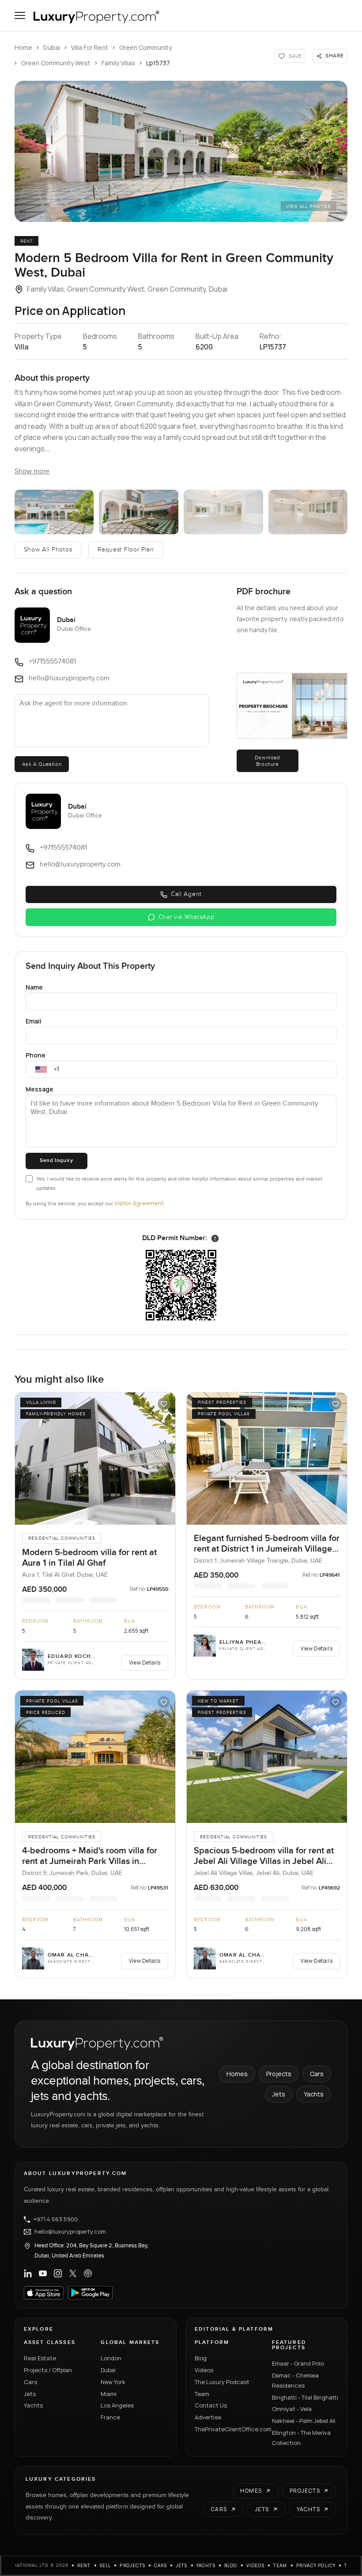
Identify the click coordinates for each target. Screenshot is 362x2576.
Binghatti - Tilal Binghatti (305, 2397)
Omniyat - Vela (292, 2409)
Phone (36, 1055)
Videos (204, 2370)
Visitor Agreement (139, 1203)
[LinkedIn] (28, 2273)
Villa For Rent (90, 47)
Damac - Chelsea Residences (295, 2380)
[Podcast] (88, 2273)
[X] (73, 2273)
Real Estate (40, 2358)
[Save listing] (164, 1404)
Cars (317, 2074)
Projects (279, 2074)
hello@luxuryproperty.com (70, 2232)
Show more (32, 471)
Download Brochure (268, 761)
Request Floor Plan (126, 550)
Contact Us (211, 2405)
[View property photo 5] (308, 512)
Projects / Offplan (48, 2370)
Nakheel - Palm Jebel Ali (304, 2421)
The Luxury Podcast (222, 2382)
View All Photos (308, 206)
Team (202, 2394)
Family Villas (118, 63)
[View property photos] (181, 151)
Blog (201, 2358)
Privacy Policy (316, 2565)
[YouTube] (43, 2273)
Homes (237, 2074)
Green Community (145, 47)
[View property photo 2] (54, 512)
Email (34, 1021)
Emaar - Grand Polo (298, 2363)
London (111, 2358)
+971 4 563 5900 (56, 2220)
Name (34, 987)
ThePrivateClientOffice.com (228, 2429)
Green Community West (56, 63)
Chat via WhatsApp (187, 917)
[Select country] (41, 1069)
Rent (84, 2565)
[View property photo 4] (223, 512)
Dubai (52, 47)
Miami (109, 2394)
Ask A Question (42, 764)
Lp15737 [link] (158, 63)
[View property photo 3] (139, 512)
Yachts (314, 2094)
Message (40, 1089)
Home (23, 47)
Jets (279, 2094)
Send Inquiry (56, 1161)
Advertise (208, 2417)
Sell (106, 2565)
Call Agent (186, 894)
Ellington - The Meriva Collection (301, 2438)
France (110, 2417)
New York (113, 2382)
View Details (145, 1663)
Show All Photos (48, 550)
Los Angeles (117, 2405)
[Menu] (20, 15)
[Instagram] (58, 2273)
